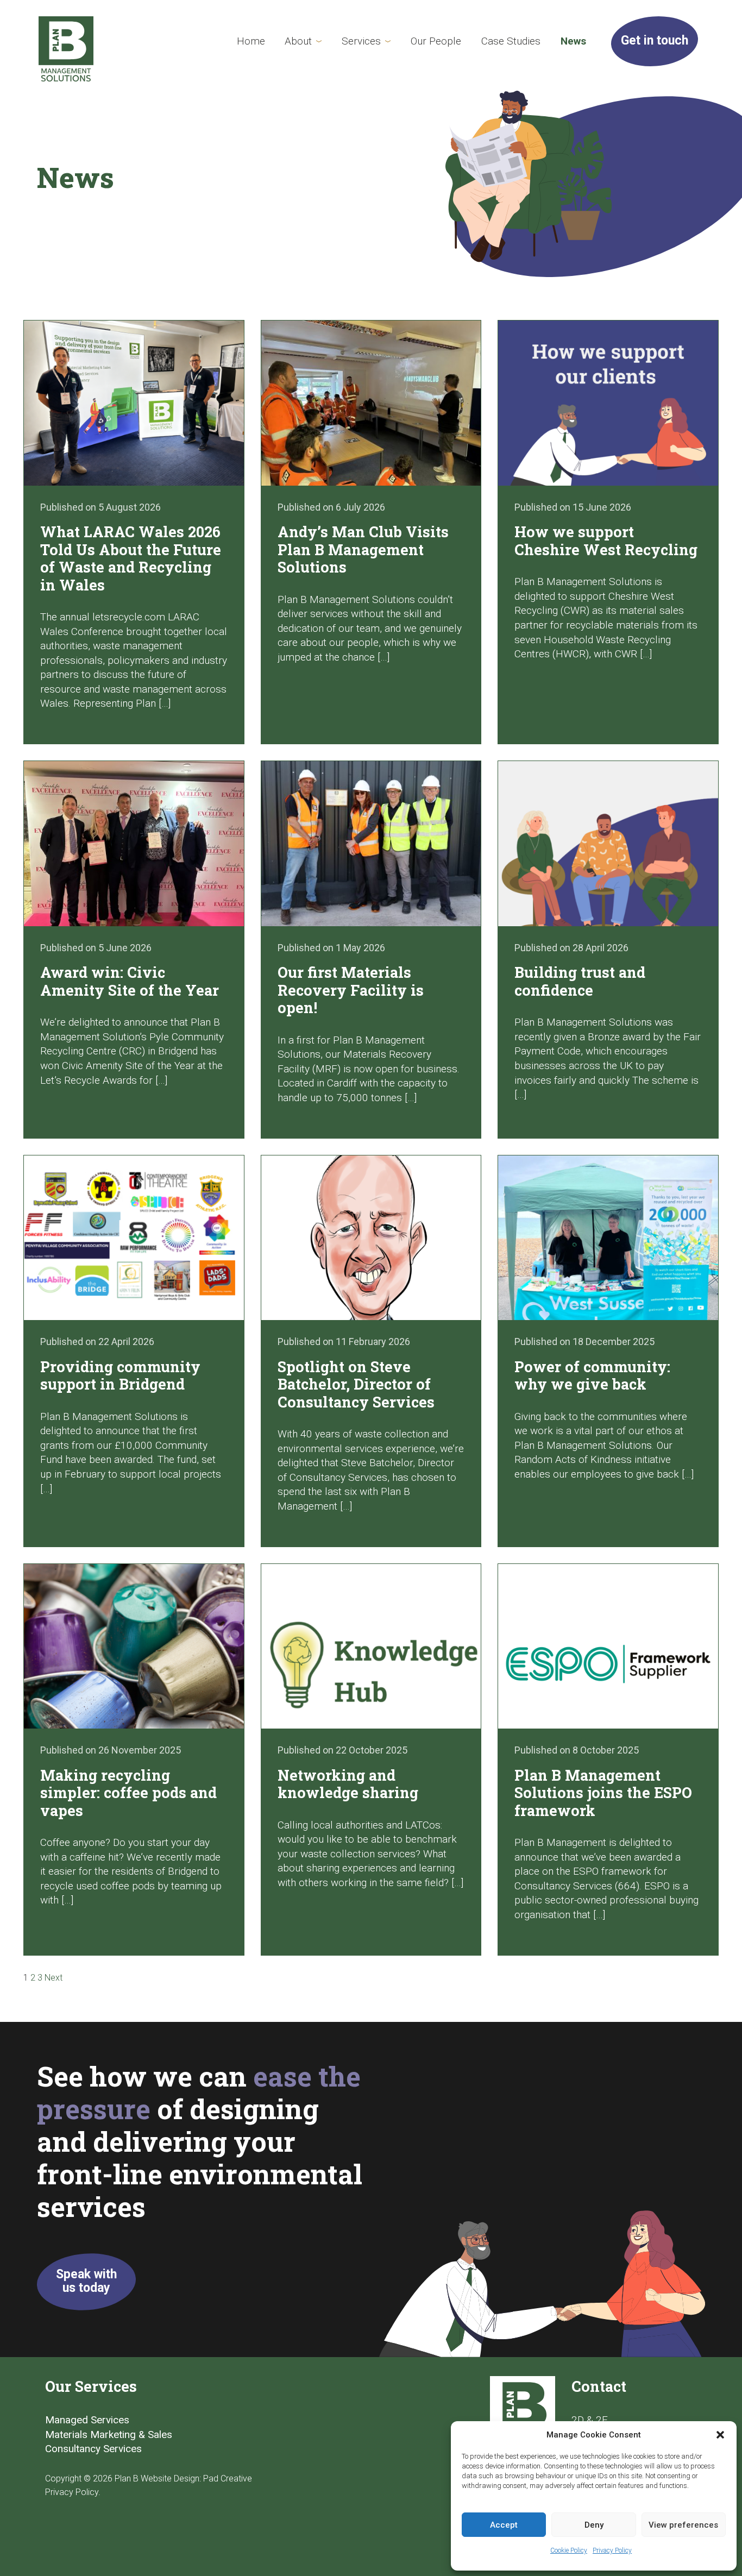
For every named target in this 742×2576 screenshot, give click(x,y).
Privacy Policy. (73, 2492)
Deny (594, 2525)
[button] (720, 2435)
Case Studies (511, 41)
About (298, 41)
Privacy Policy (612, 2550)
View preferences (683, 2525)
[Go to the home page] (66, 49)
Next (54, 1978)
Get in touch (655, 40)
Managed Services (87, 2420)
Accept (504, 2525)
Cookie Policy (569, 2550)
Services (361, 41)
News (573, 41)
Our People (436, 41)
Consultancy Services (93, 2449)
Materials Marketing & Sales (109, 2434)
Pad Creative (228, 2478)
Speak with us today (86, 2281)
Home (251, 41)
